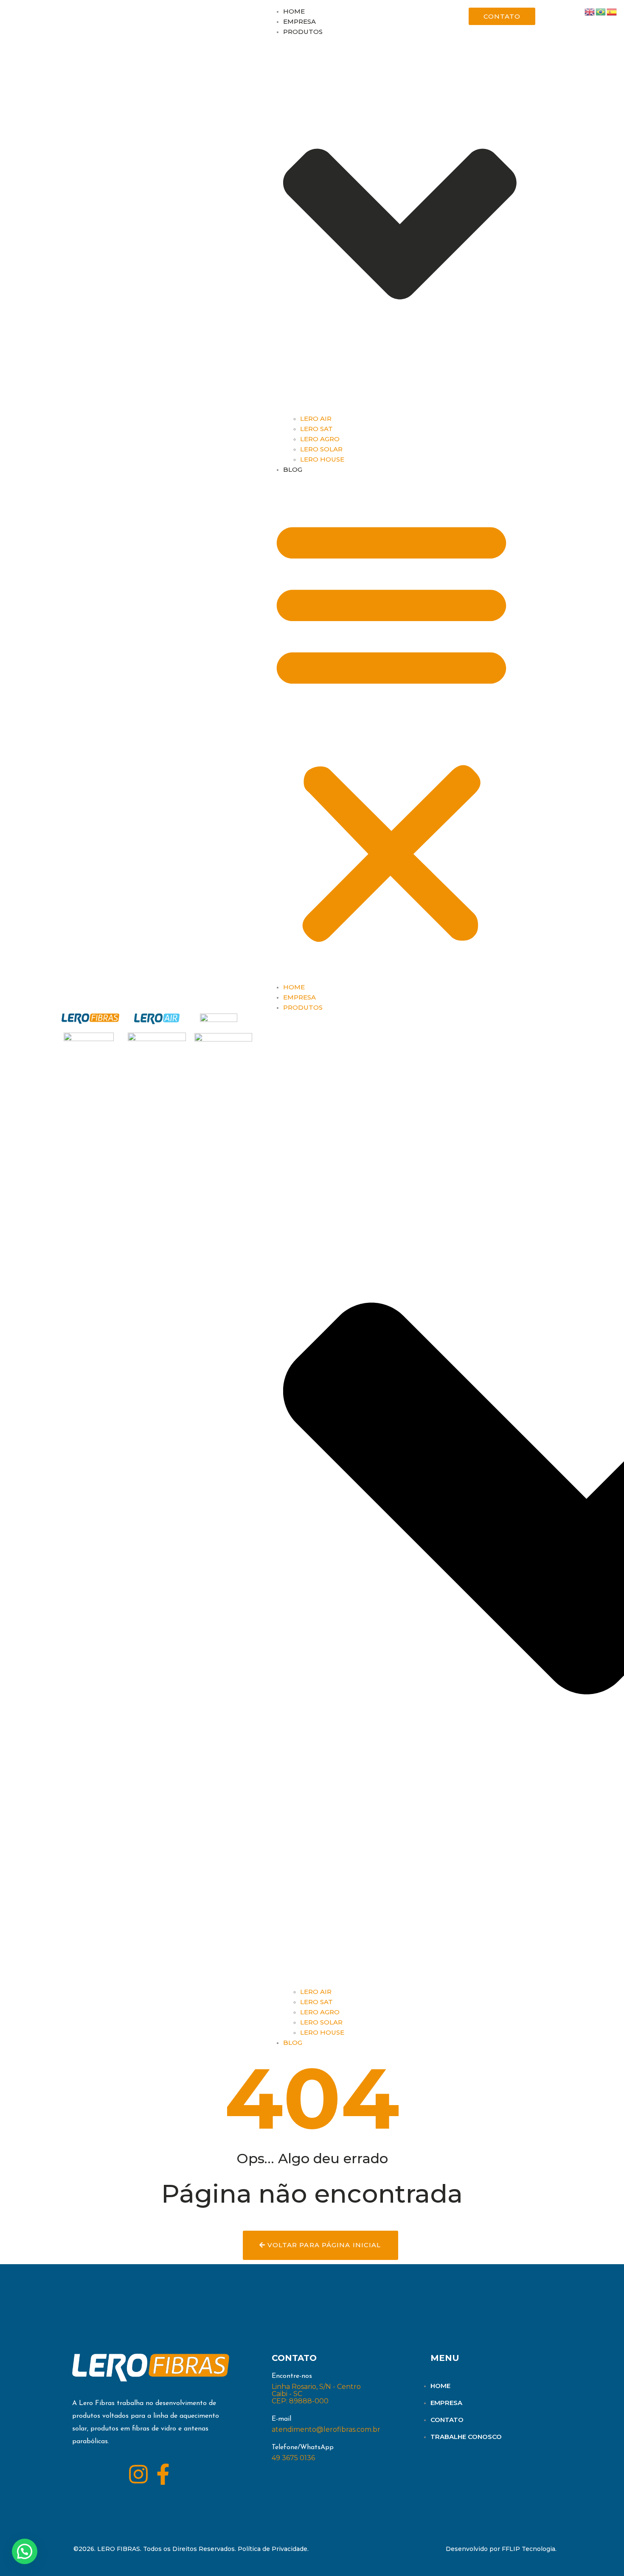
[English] (590, 11)
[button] (391, 729)
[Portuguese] (601, 11)
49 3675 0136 (293, 2458)
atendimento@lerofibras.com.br (326, 2429)
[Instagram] (138, 2474)
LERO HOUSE (322, 459)
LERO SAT (316, 429)
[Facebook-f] (163, 2474)
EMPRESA (299, 21)
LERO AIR (316, 419)
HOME (294, 11)
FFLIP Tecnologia (528, 2549)
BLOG (293, 469)
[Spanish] (612, 11)
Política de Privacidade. (273, 2549)
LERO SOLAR (321, 449)
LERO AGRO (320, 439)
